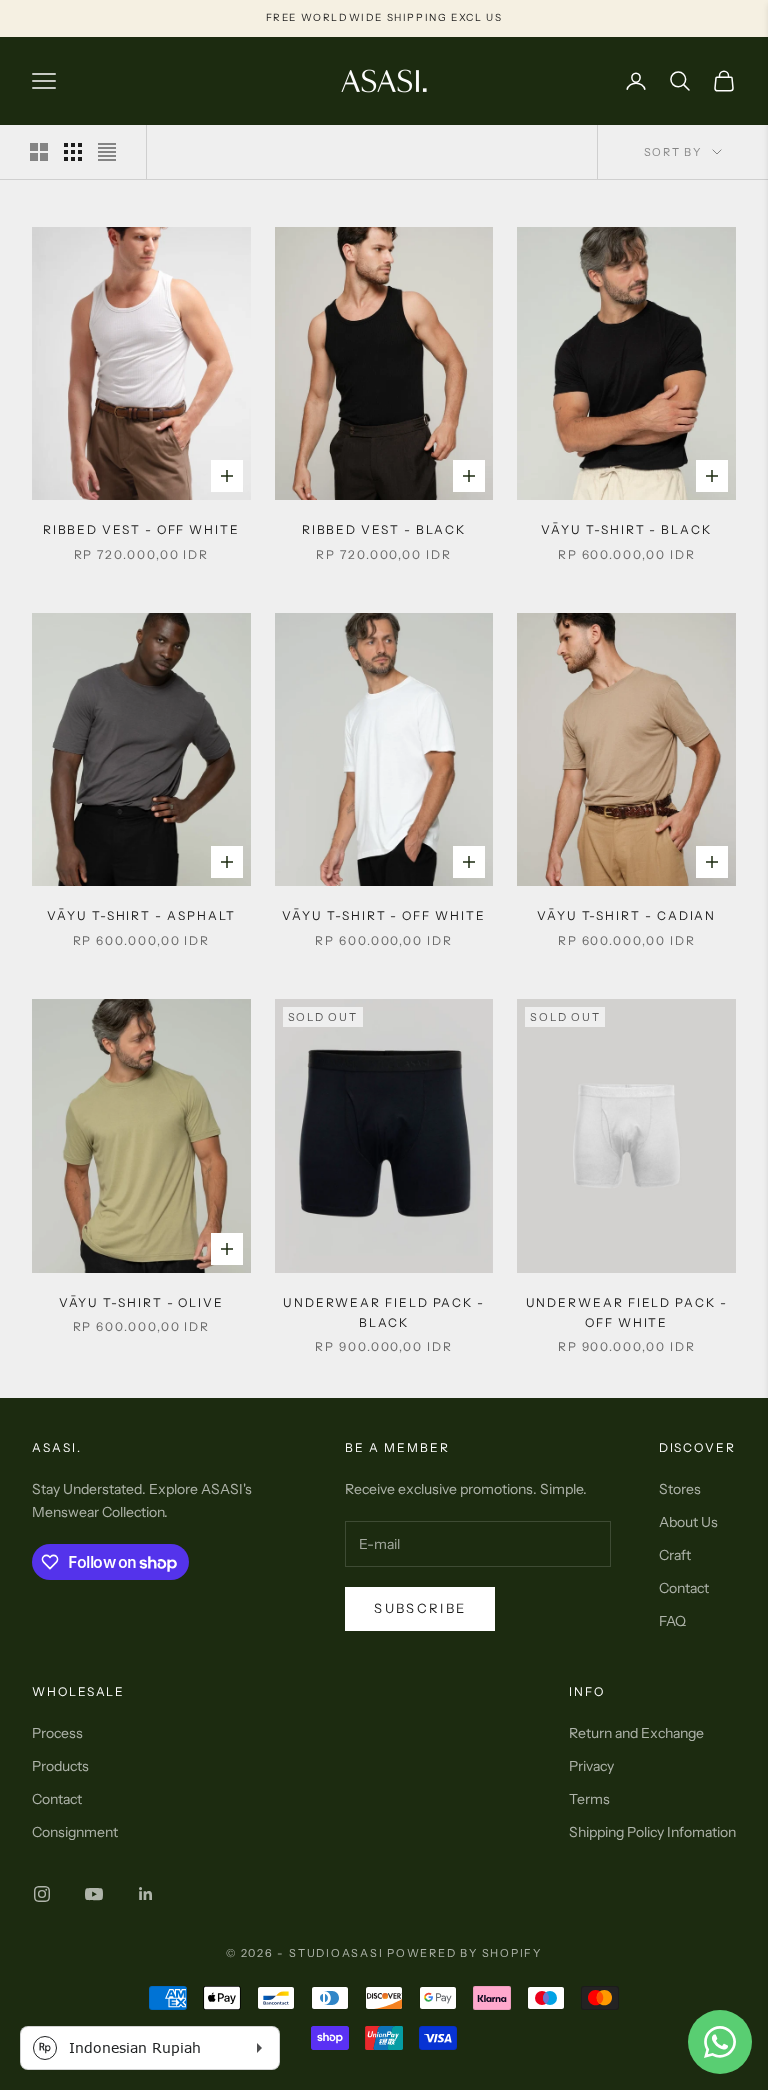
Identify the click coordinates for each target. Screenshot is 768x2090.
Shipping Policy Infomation (652, 1832)
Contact (684, 1588)
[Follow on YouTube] (94, 1894)
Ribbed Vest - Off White (141, 529)
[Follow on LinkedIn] (146, 1894)
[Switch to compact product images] (107, 152)
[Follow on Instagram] (42, 1894)
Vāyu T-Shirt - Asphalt (141, 915)
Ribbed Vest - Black (384, 529)
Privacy (591, 1766)
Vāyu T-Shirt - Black (626, 529)
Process (57, 1733)
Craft (675, 1555)
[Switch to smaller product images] (73, 152)
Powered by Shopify (464, 1953)
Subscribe (420, 1608)
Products (60, 1766)
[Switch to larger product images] (39, 152)
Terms (589, 1799)
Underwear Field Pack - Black (384, 1312)
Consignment (75, 1832)
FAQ (672, 1621)
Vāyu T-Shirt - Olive (141, 1302)
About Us (688, 1522)
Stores (680, 1489)
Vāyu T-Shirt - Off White (383, 915)
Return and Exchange (636, 1733)
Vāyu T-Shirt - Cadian (626, 915)
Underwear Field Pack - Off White (627, 1312)
